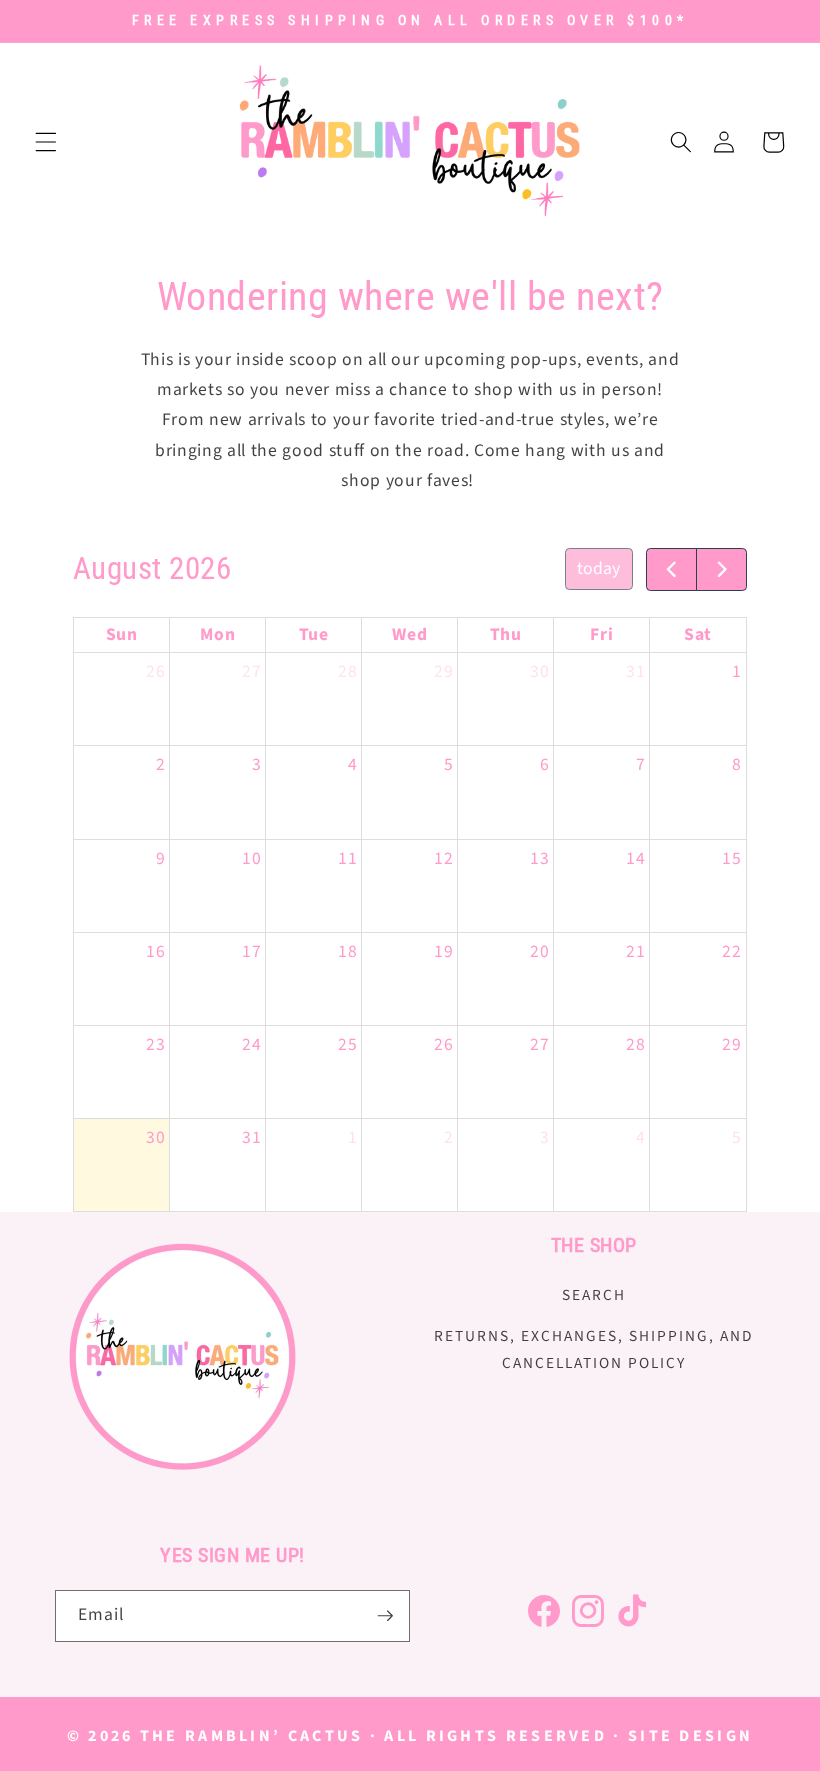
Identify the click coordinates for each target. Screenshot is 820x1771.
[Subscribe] (385, 1616)
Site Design (690, 1736)
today (598, 568)
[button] (46, 142)
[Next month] (721, 569)
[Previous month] (671, 569)
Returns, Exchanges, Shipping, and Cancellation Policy (593, 1349)
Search (594, 1295)
